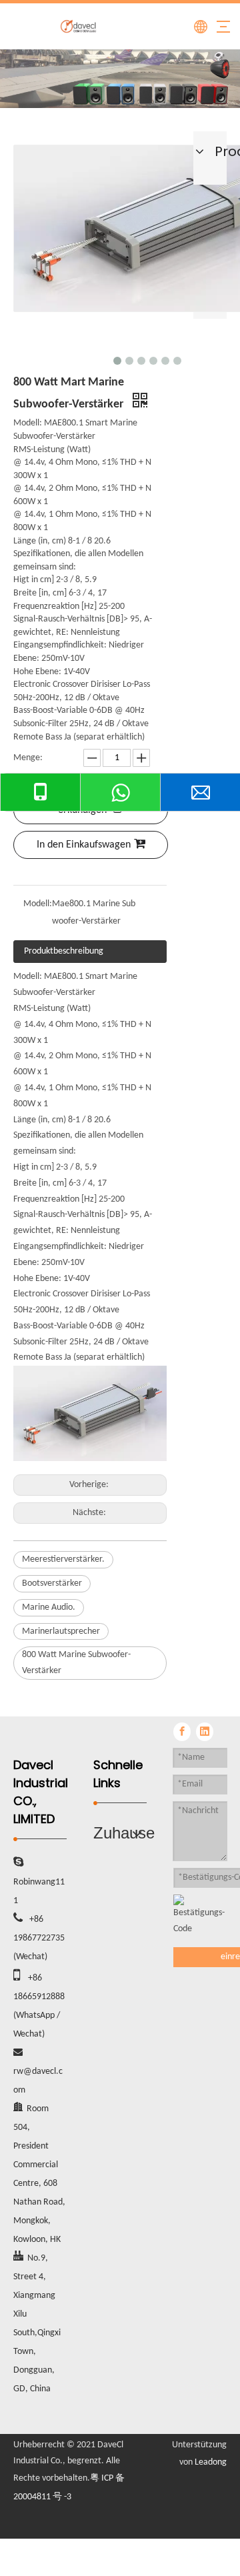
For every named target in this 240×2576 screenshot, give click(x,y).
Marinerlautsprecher (61, 1631)
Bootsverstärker (52, 1583)
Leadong (211, 2462)
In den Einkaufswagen (84, 845)
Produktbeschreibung (64, 951)
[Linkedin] (205, 1732)
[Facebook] (182, 1732)
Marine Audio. (49, 1607)
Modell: (38, 904)
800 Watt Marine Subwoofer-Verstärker (76, 1663)
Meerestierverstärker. (63, 1559)
